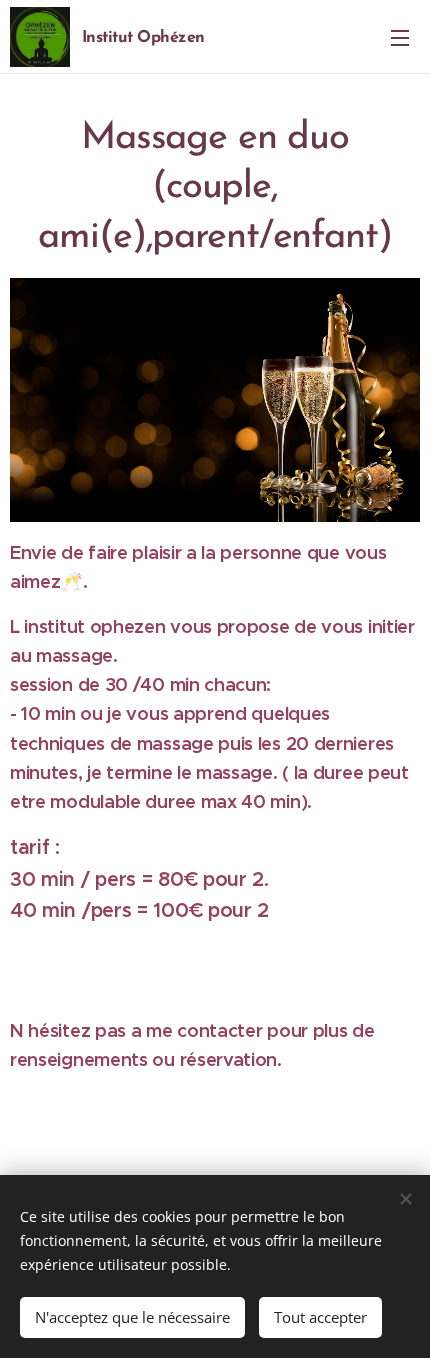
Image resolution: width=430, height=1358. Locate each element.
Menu (400, 37)
